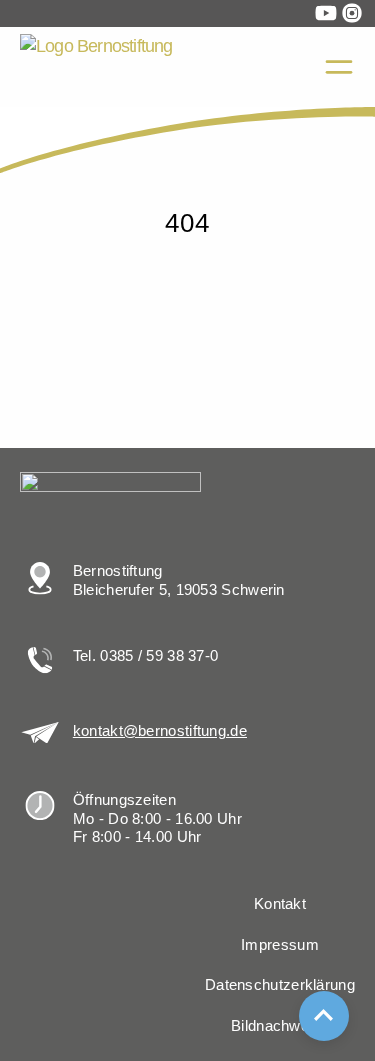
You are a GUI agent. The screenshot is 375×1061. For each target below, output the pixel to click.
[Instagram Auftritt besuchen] (352, 13)
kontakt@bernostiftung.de (160, 731)
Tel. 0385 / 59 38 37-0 (146, 656)
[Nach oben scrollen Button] (324, 1016)
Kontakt (280, 904)
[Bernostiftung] (135, 67)
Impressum (280, 945)
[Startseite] (31, 128)
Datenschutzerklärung (280, 985)
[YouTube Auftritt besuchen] (326, 13)
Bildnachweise (280, 1026)
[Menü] (339, 67)
